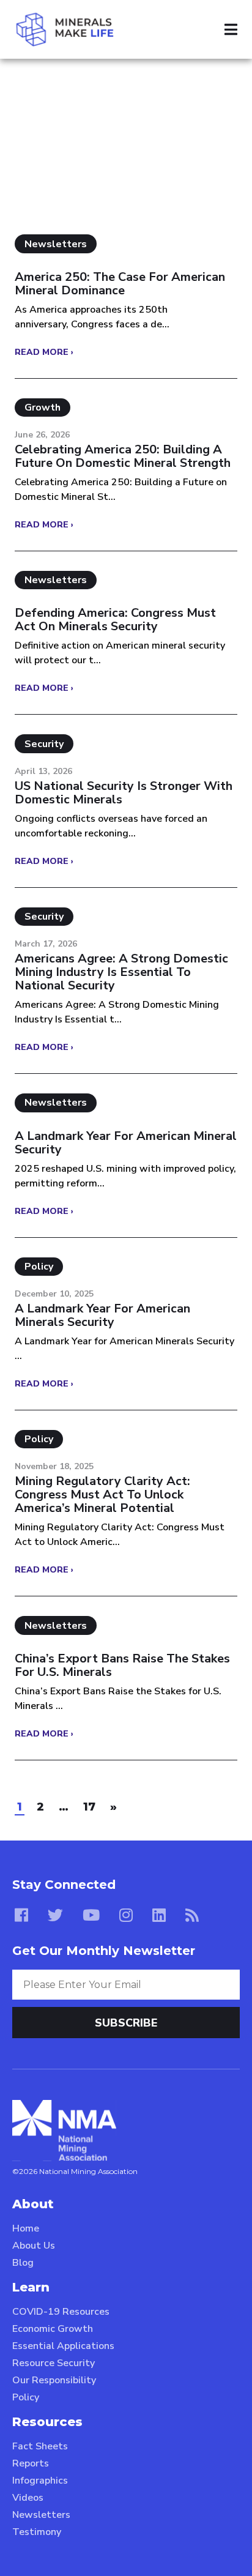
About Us (34, 2246)
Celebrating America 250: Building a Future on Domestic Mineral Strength (123, 456)
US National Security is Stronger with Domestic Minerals (124, 793)
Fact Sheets (40, 2446)
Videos (28, 2498)
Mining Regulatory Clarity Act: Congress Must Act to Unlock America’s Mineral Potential (102, 1495)
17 (89, 1807)
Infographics (40, 2481)
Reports (31, 2463)
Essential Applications (63, 2346)
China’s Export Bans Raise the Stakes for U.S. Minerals (122, 1666)
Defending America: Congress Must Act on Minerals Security (115, 620)
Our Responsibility (54, 2380)
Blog (23, 2263)
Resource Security (54, 2363)
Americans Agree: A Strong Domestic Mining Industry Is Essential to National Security (121, 972)
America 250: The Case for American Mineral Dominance (120, 284)
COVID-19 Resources (61, 2312)
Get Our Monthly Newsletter (104, 1951)
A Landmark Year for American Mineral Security (126, 1143)
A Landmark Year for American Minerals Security (102, 1316)
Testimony (37, 2532)
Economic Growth (53, 2329)
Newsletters (41, 2515)
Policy (26, 2397)
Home (26, 2228)
